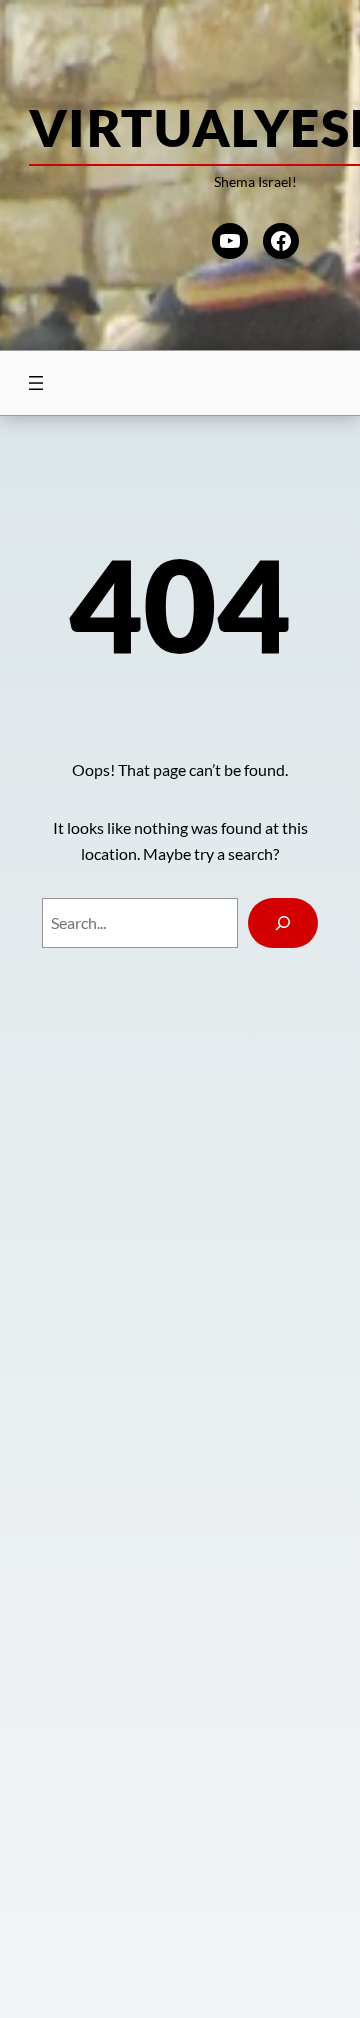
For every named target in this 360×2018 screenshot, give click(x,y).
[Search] (283, 922)
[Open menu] (36, 383)
